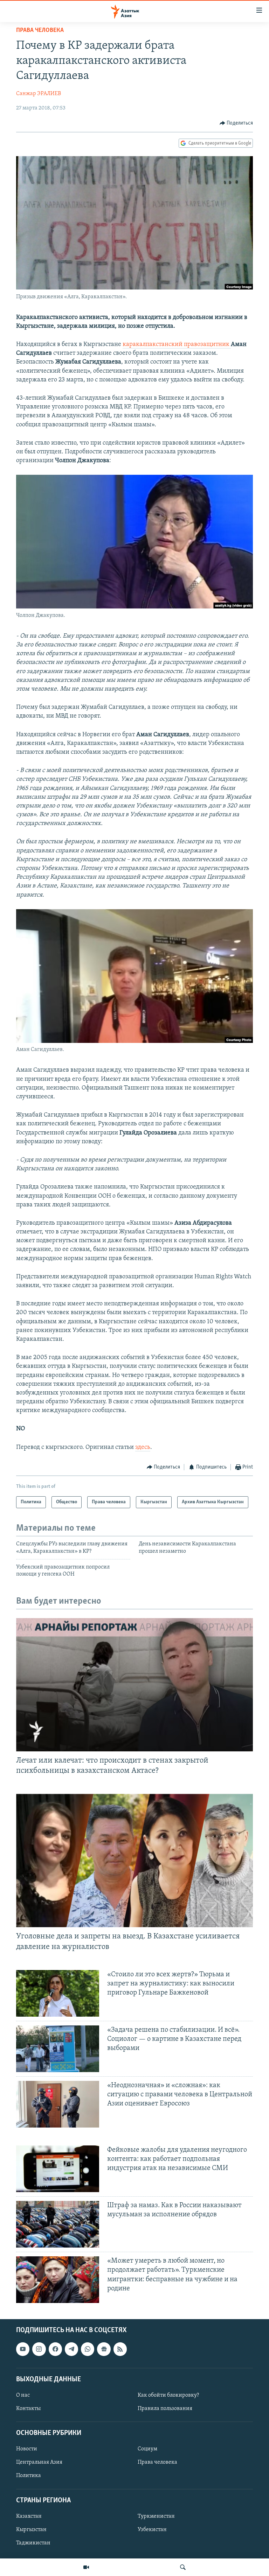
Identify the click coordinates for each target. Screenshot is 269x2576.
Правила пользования (165, 2409)
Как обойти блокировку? (168, 2395)
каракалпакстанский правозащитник (177, 345)
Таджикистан (33, 2543)
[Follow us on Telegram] (71, 2349)
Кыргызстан (31, 2530)
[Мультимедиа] (86, 2567)
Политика (29, 2476)
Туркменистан (156, 2516)
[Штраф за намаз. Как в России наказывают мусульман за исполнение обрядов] (58, 2224)
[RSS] (120, 2349)
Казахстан (29, 2516)
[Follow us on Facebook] (55, 2349)
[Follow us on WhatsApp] (88, 2349)
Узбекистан (152, 2530)
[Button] (236, 123)
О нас (23, 2395)
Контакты (28, 2409)
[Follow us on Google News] (104, 2349)
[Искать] (183, 2567)
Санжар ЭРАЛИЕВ (39, 94)
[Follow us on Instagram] (39, 2349)
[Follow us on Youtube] (23, 2349)
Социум (147, 2449)
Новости (27, 2449)
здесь (143, 1447)
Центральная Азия (39, 2463)
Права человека (40, 31)
